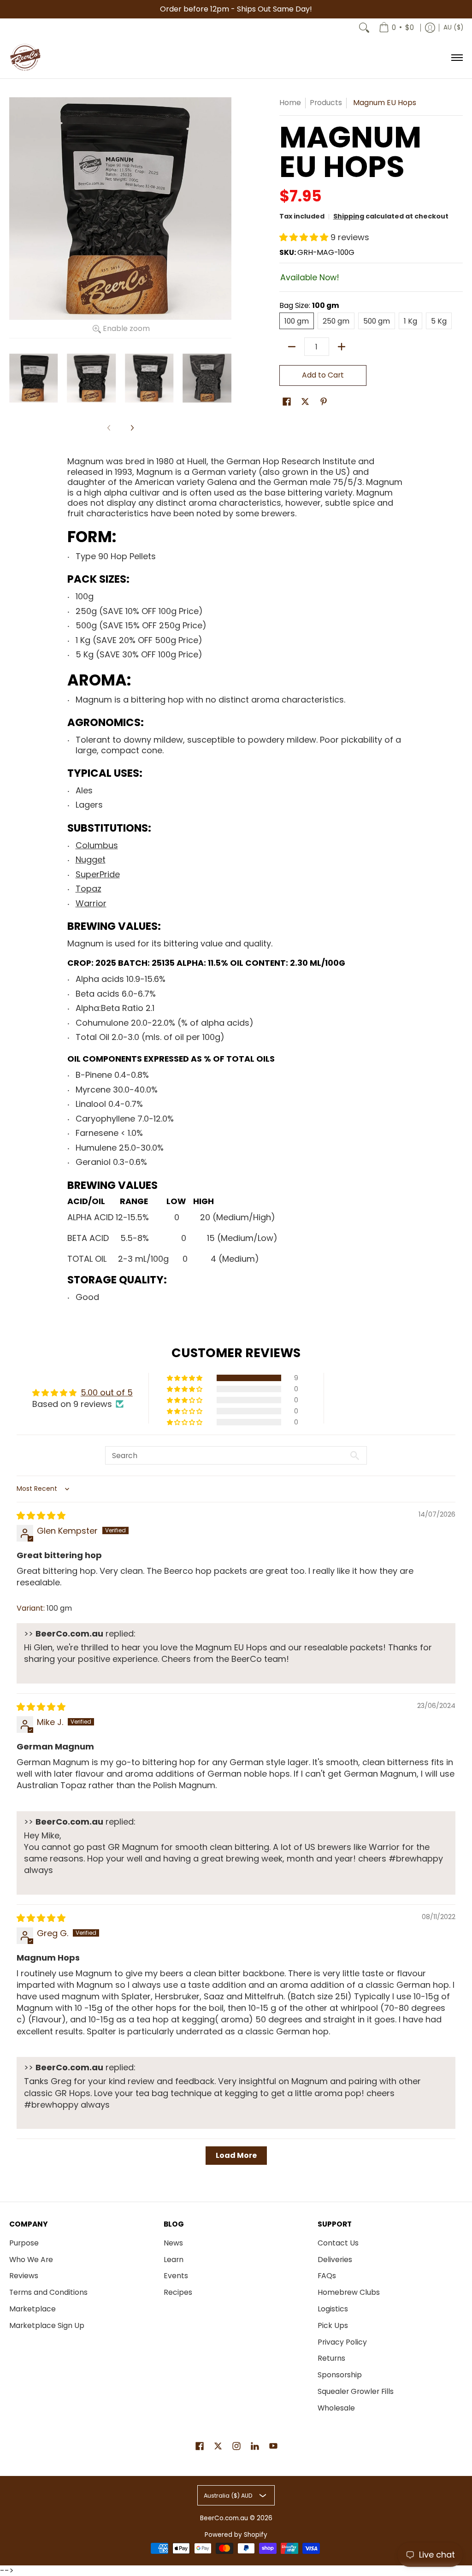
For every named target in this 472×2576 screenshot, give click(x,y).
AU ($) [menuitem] (453, 27)
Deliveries (335, 2260)
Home (290, 103)
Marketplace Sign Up (47, 2325)
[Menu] (457, 58)
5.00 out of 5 (107, 1392)
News (173, 2243)
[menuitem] (396, 28)
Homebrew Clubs (349, 2292)
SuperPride (98, 874)
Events (176, 2276)
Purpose (24, 2243)
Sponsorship (340, 2375)
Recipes (178, 2292)
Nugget (91, 860)
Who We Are (31, 2260)
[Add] (342, 347)
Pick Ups (333, 2325)
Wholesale (336, 2408)
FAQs (327, 2276)
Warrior (91, 903)
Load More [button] (236, 2155)
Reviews (24, 2276)
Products (326, 103)
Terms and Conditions (48, 2292)
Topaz (88, 889)
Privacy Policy (342, 2342)
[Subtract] (292, 347)
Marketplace (32, 2309)
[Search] (364, 28)
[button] (305, 237)
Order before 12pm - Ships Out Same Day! (236, 9)
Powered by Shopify (236, 2535)
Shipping (349, 216)
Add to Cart (323, 375)
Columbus (97, 845)
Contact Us (338, 2243)
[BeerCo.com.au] (25, 58)
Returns (331, 2358)
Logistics (333, 2309)
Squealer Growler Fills (356, 2391)
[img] (41, 1515)
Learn (174, 2260)
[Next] (132, 428)
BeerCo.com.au (224, 2518)
